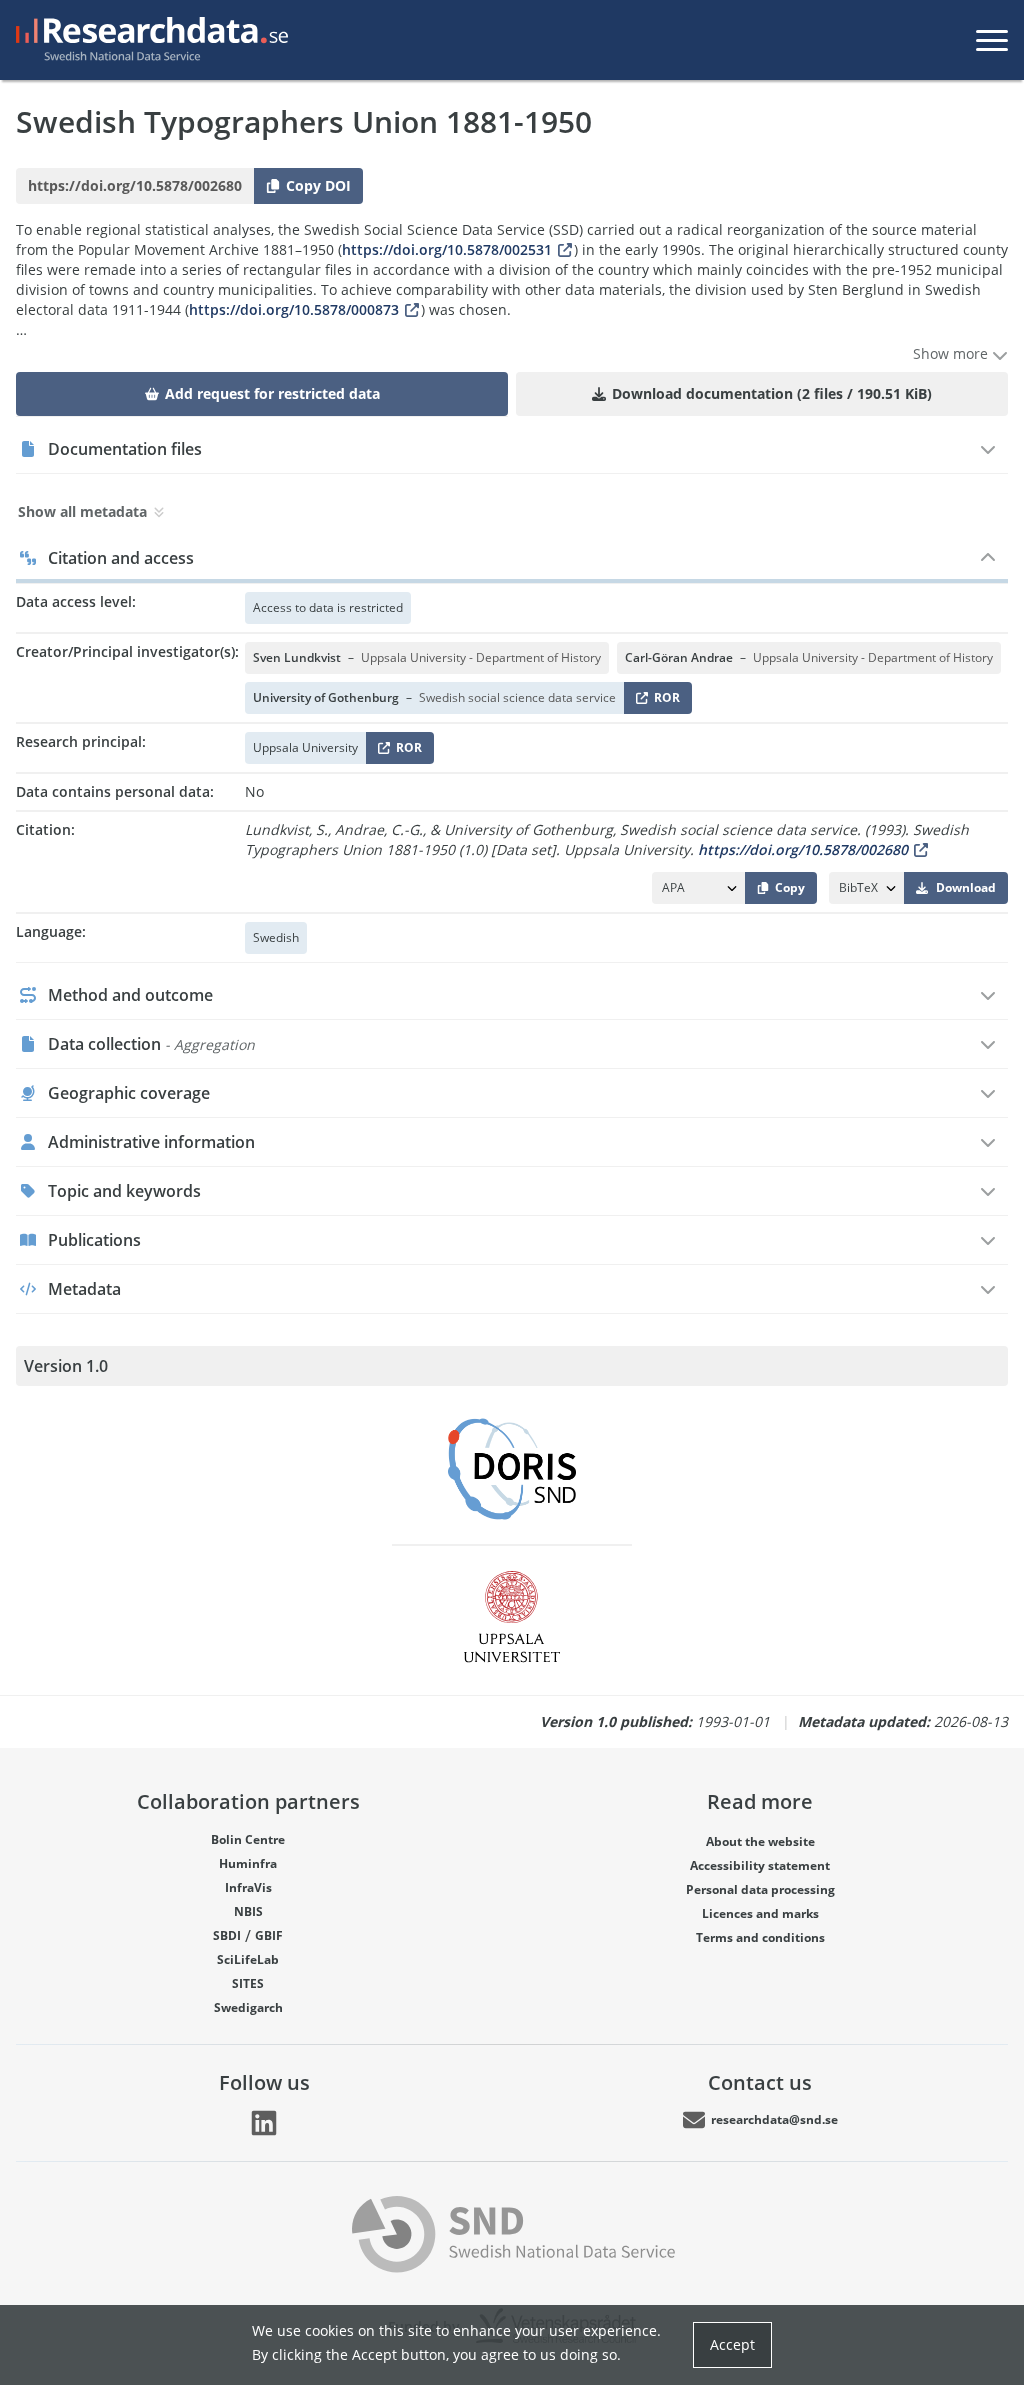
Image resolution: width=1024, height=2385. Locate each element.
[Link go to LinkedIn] (264, 2123)
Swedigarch (248, 2007)
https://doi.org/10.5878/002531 (447, 249)
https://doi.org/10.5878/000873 (294, 309)
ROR (663, 701)
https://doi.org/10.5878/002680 (803, 849)
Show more (952, 353)
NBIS (248, 1911)
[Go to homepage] (148, 40)
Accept (732, 2344)
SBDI (227, 1935)
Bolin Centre (248, 1839)
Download (966, 887)
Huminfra (248, 1863)
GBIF (269, 1935)
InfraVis (248, 1887)
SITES (248, 1983)
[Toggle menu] (992, 40)
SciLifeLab (248, 1959)
